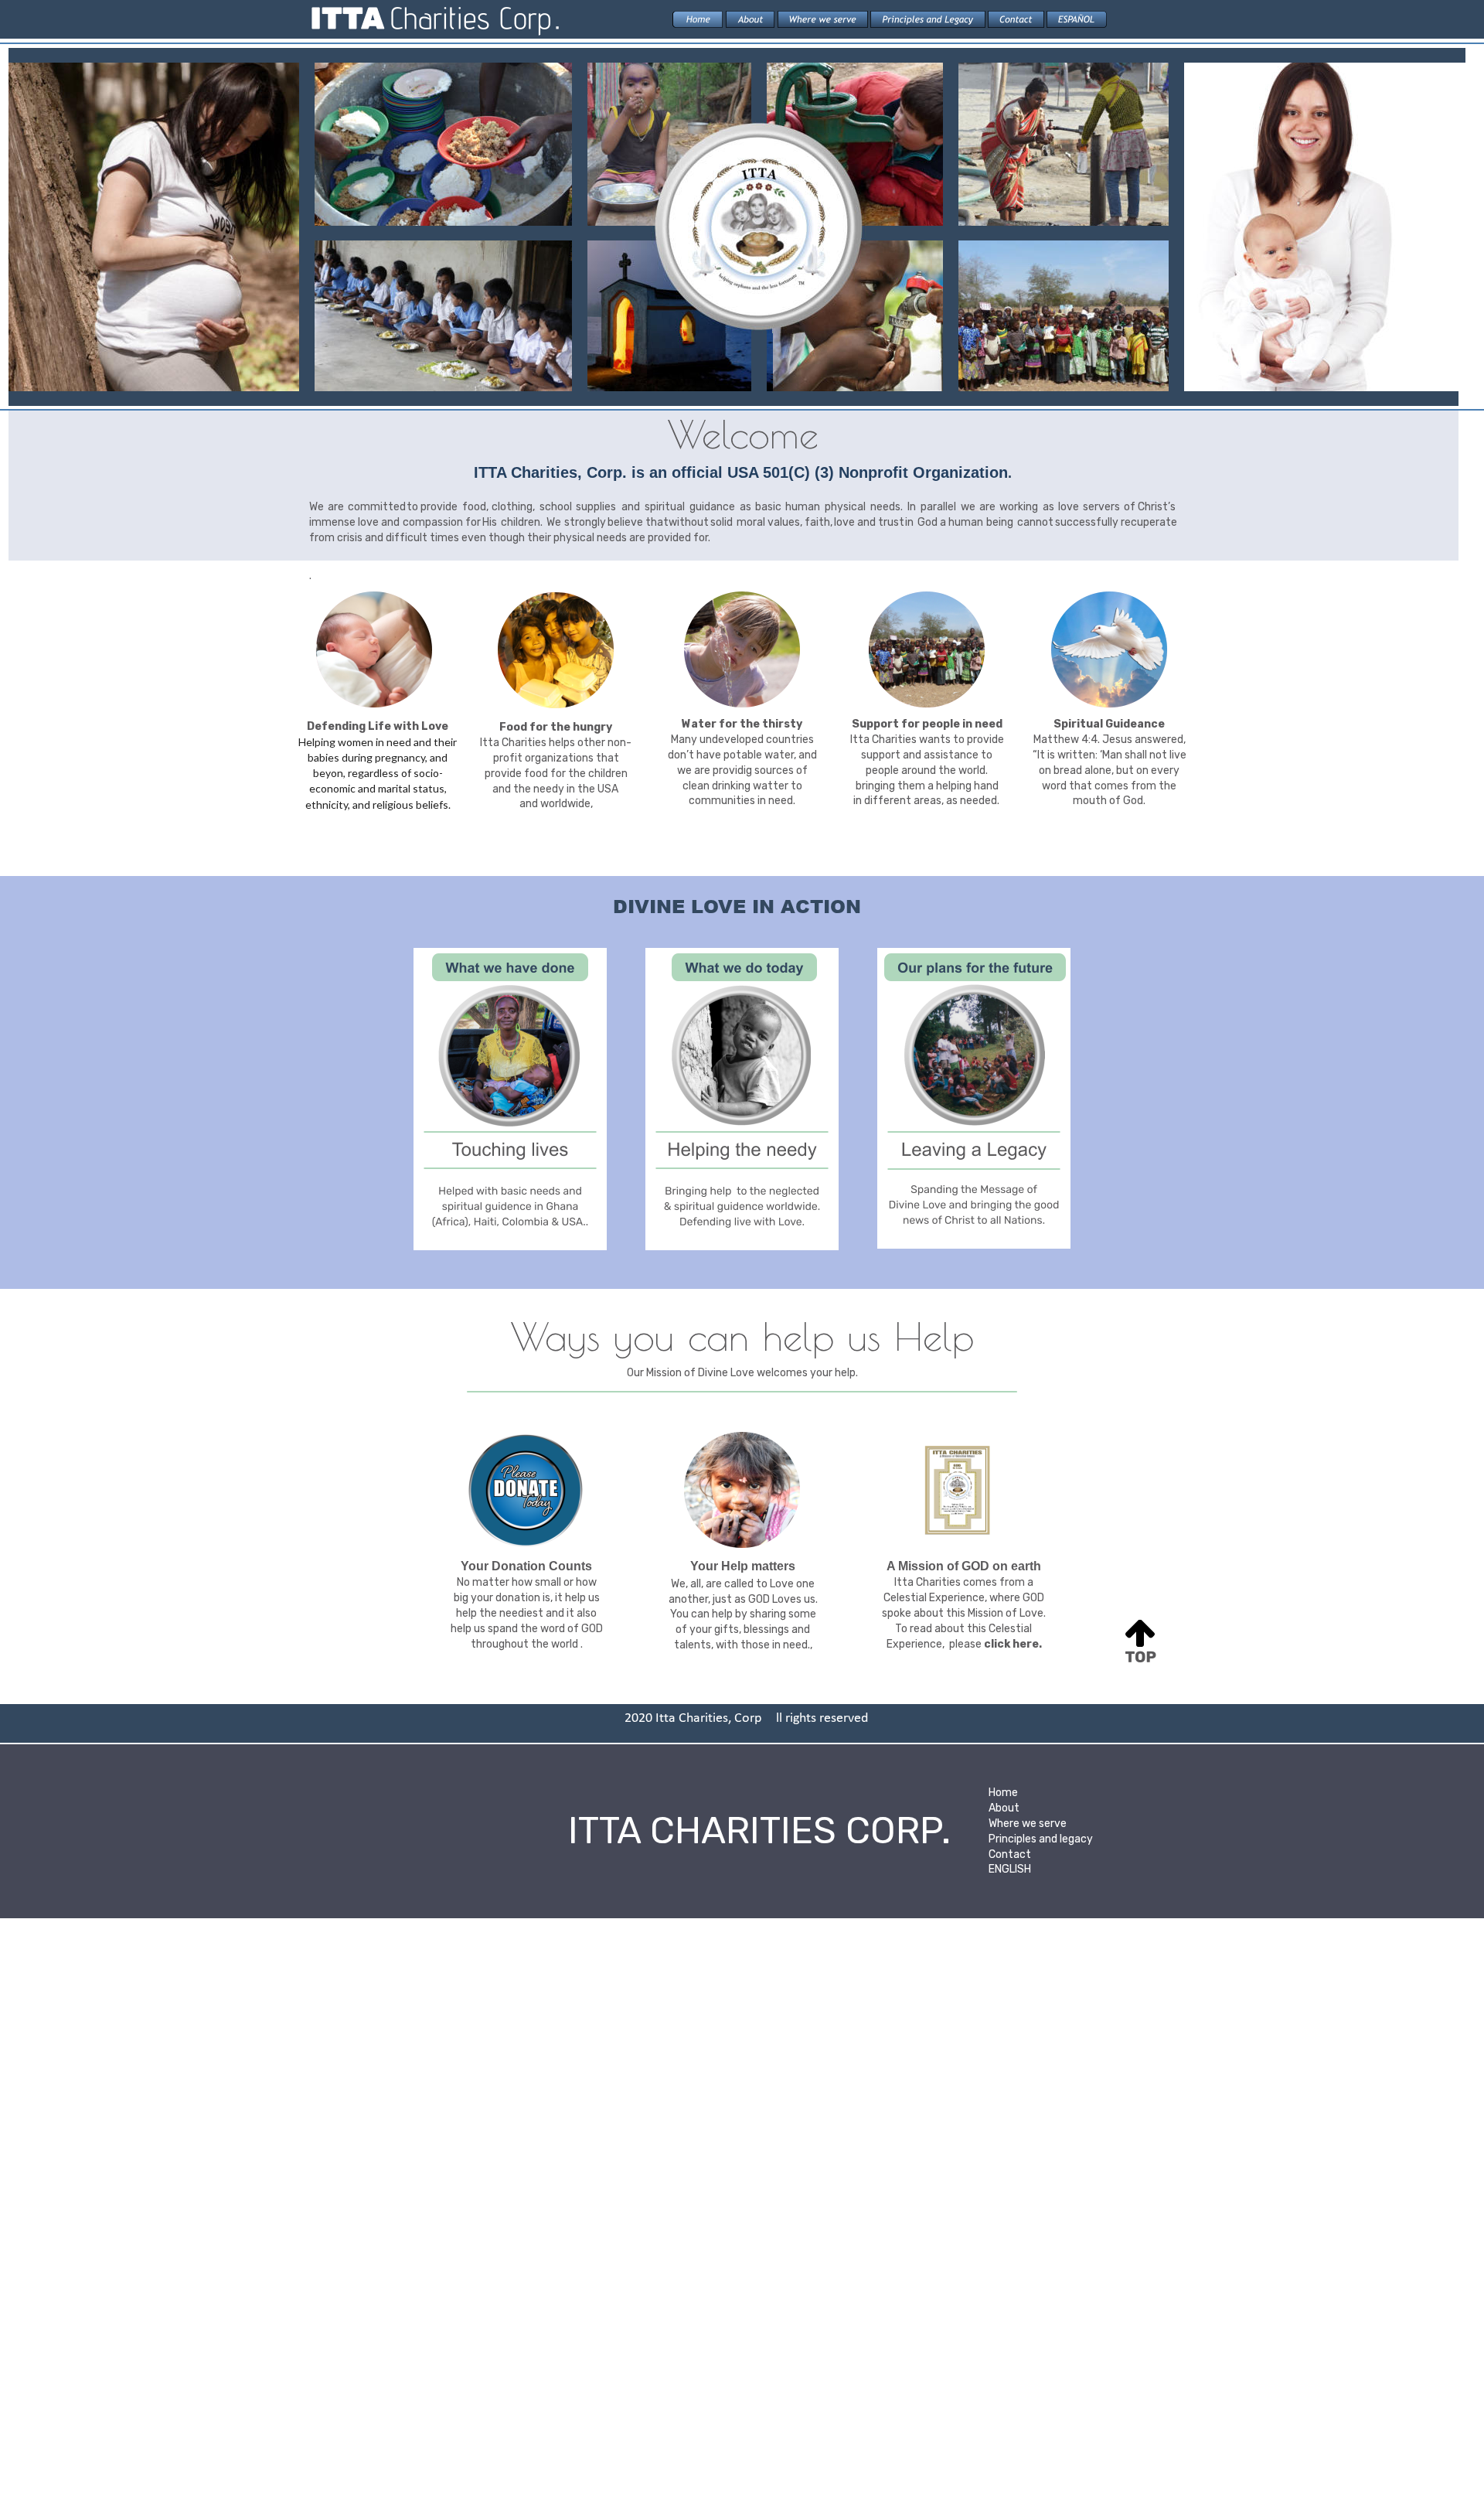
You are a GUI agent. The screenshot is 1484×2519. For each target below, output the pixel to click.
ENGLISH (1010, 1869)
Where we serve (1028, 1824)
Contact (1010, 1854)
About (1004, 1808)
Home (1003, 1793)
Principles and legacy (1041, 1839)
